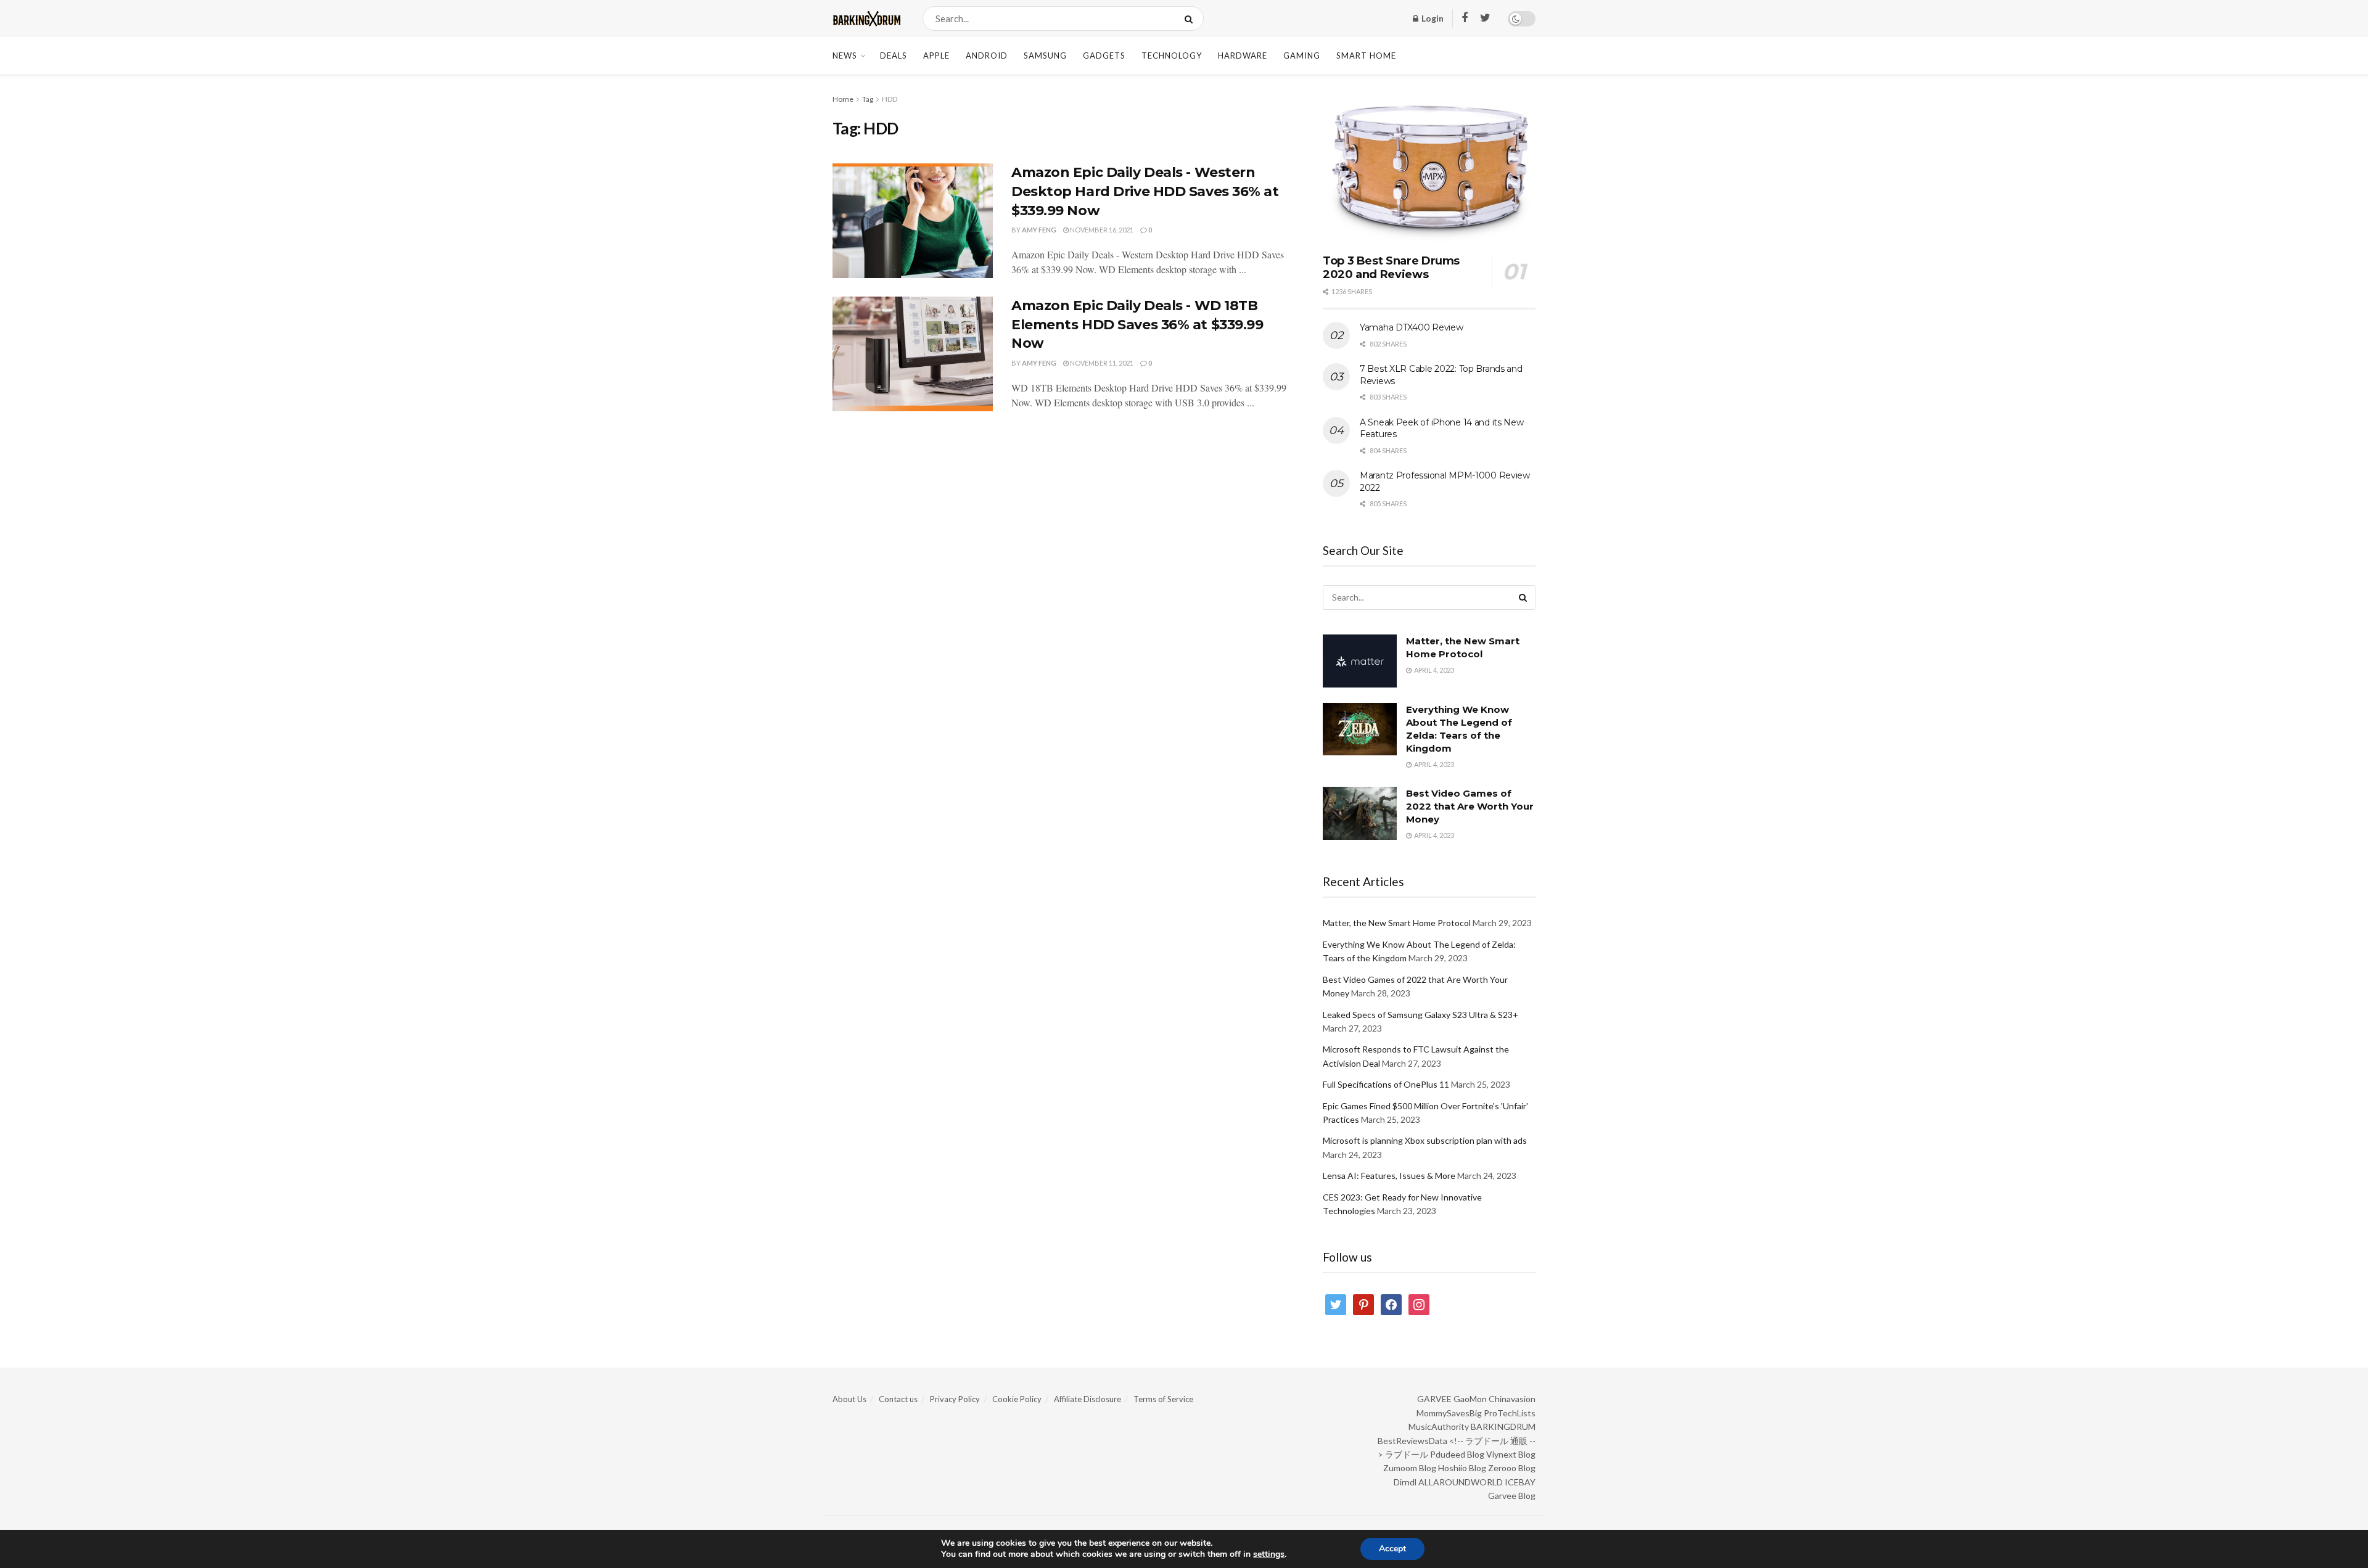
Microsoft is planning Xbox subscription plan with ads (1425, 1140)
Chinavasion (1512, 1399)
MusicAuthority (1439, 1426)
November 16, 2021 (1101, 230)
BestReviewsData (1412, 1441)
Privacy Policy (955, 1399)
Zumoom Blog (1410, 1468)
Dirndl (1405, 1482)
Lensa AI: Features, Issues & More (1389, 1176)
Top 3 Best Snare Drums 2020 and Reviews (1391, 268)
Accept (1392, 1549)
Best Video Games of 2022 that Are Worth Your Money (1470, 806)
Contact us (898, 1399)
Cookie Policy (1017, 1399)
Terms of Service (1163, 1399)
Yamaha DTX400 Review (1411, 327)
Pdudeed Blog (1457, 1454)
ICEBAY (1520, 1482)
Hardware (1243, 55)
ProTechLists (1510, 1413)
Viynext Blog (1511, 1454)
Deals (894, 55)
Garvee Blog (1512, 1496)
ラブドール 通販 (1496, 1441)
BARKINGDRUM (1503, 1426)
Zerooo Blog (1512, 1468)
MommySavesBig (1449, 1413)
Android (987, 55)
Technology (1172, 55)
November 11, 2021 (1101, 363)
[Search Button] (1191, 18)
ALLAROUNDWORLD (1461, 1482)
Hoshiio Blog (1462, 1468)
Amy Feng (1039, 230)
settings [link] (1269, 1554)
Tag (868, 99)
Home (843, 99)
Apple (936, 55)
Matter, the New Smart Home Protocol (1397, 923)
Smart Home (1366, 55)
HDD (890, 99)
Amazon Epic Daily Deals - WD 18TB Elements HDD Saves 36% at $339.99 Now (1137, 325)
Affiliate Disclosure (1087, 1399)
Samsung (1045, 55)
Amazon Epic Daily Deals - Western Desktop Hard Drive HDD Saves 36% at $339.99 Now (1145, 191)
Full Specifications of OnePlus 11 (1386, 1084)
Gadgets (1104, 55)
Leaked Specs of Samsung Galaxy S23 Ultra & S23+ (1420, 1015)
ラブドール (1407, 1454)
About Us (849, 1399)
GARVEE (1434, 1399)
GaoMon (1470, 1399)
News (845, 55)
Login (1432, 18)
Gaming (1302, 55)
